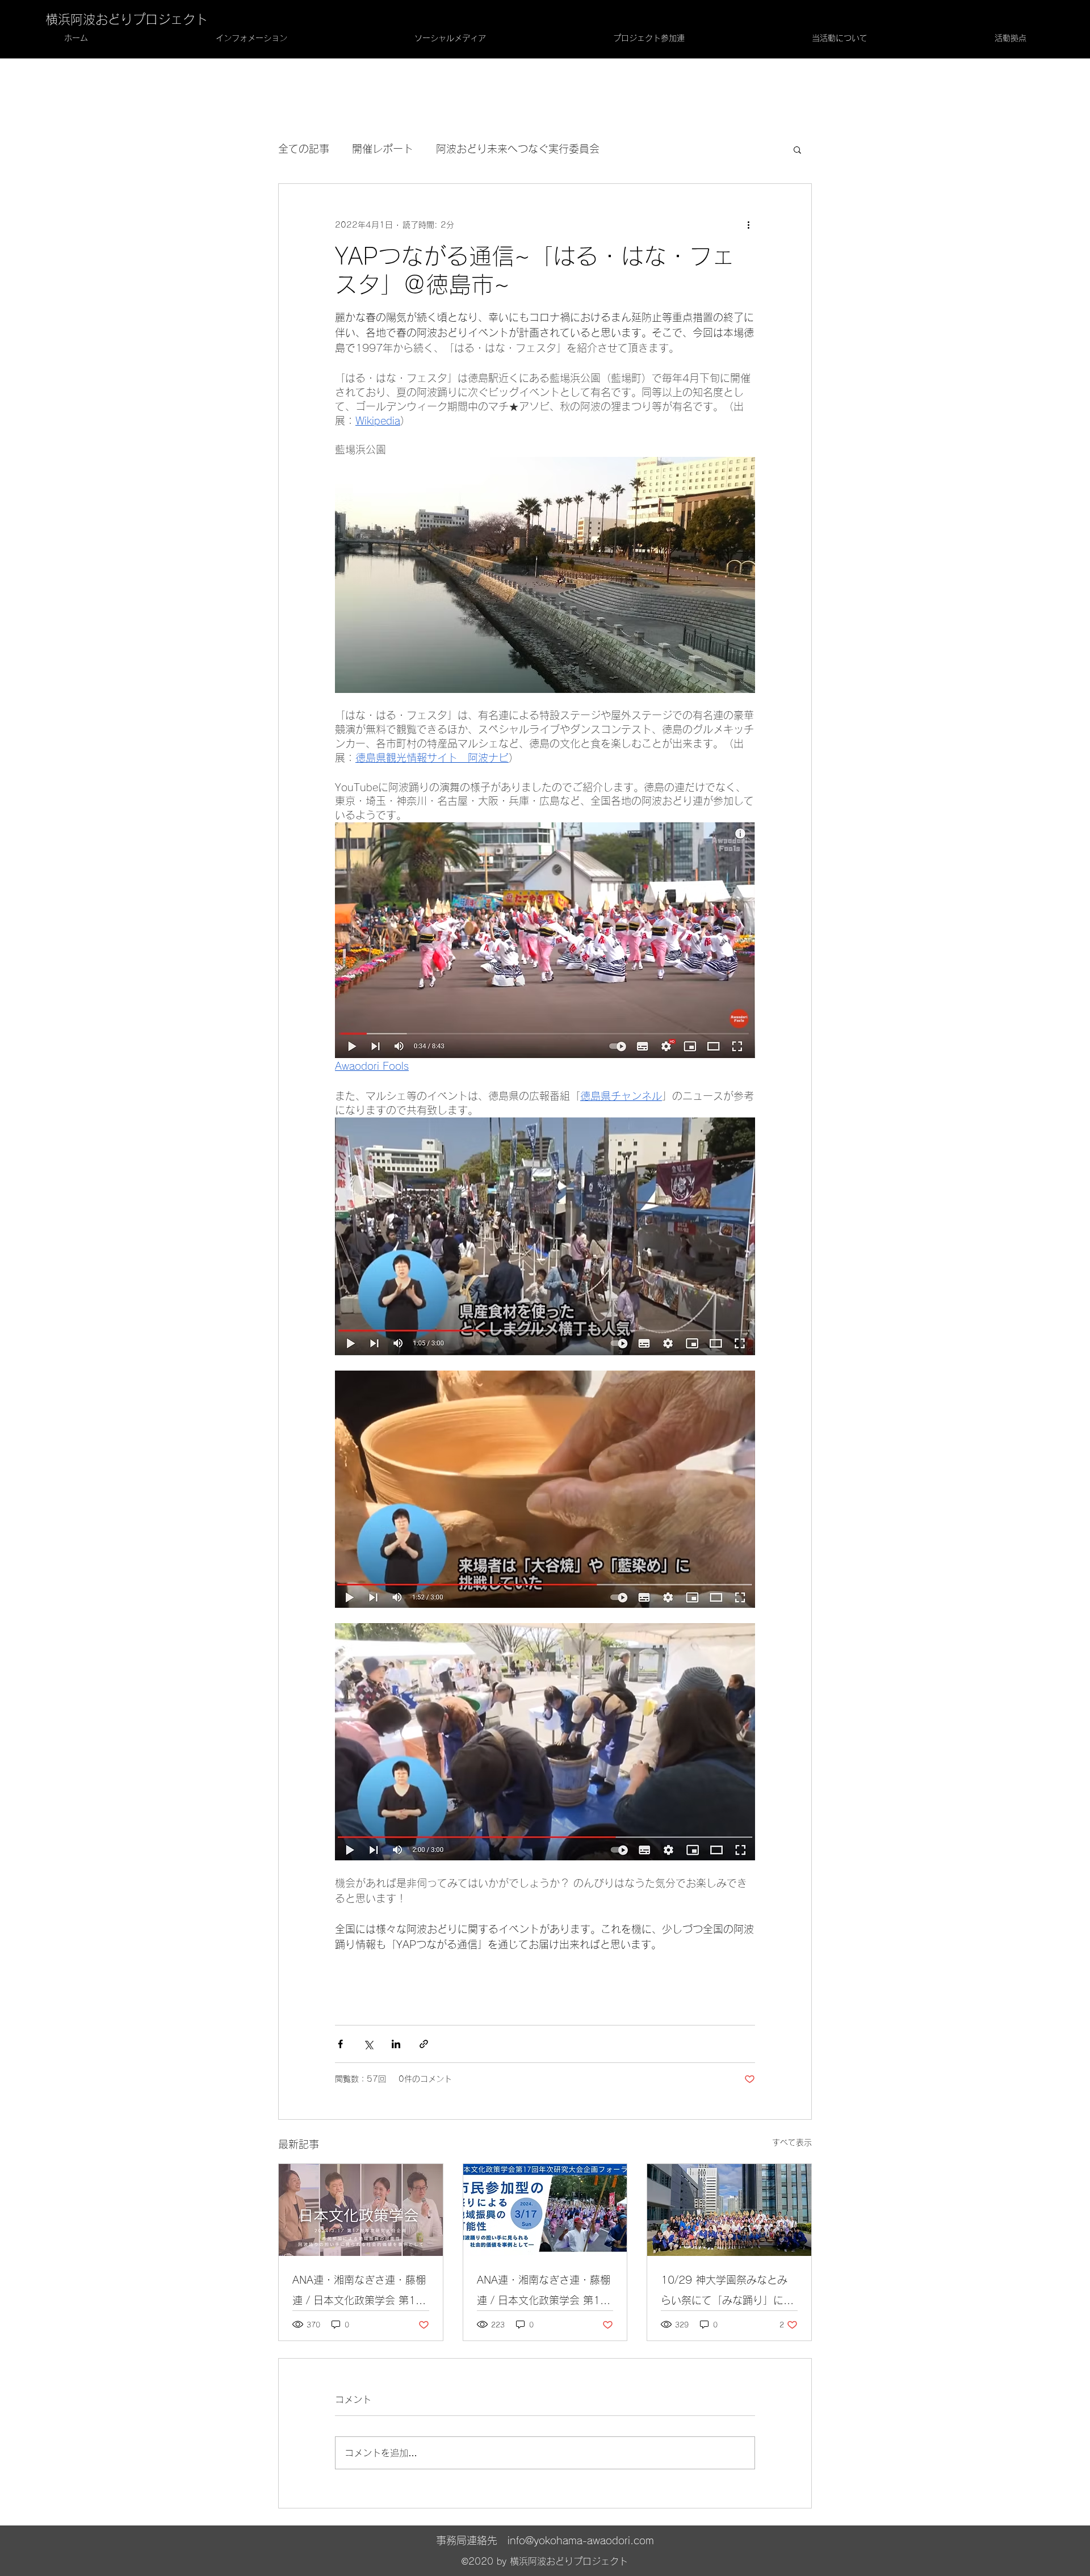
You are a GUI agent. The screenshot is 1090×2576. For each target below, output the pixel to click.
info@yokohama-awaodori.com (581, 2540)
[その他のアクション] (748, 225)
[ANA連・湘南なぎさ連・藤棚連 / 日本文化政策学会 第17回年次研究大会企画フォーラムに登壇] (361, 2210)
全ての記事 (304, 149)
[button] (797, 149)
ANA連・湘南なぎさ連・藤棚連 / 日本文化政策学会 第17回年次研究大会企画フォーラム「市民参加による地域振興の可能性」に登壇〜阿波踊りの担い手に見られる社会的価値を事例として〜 (544, 2293)
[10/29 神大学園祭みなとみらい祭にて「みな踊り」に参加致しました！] (729, 2210)
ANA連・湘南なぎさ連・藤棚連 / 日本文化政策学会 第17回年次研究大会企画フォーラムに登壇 (359, 2293)
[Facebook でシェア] (340, 2044)
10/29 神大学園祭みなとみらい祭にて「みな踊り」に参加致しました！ (727, 2293)
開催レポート (383, 149)
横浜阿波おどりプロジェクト (127, 19)
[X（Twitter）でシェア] (368, 2044)
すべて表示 (792, 2142)
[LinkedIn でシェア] (396, 2044)
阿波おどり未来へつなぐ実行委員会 (518, 149)
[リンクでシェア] (424, 2044)
